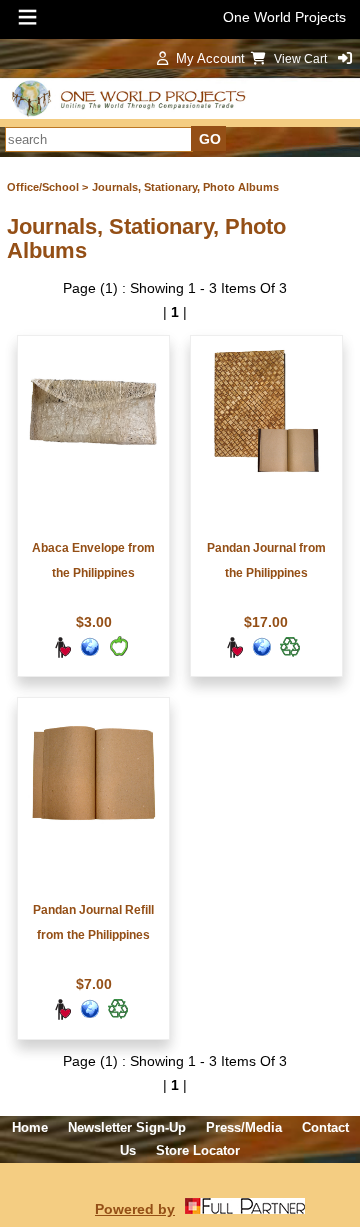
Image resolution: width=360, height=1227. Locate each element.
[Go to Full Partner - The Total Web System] (245, 1209)
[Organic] (118, 654)
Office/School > (47, 187)
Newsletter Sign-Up (127, 1127)
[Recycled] (290, 654)
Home (30, 1127)
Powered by (135, 1209)
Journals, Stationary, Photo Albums (185, 187)
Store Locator (198, 1150)
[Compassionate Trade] (62, 654)
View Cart (302, 59)
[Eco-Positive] (90, 654)
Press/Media (244, 1127)
